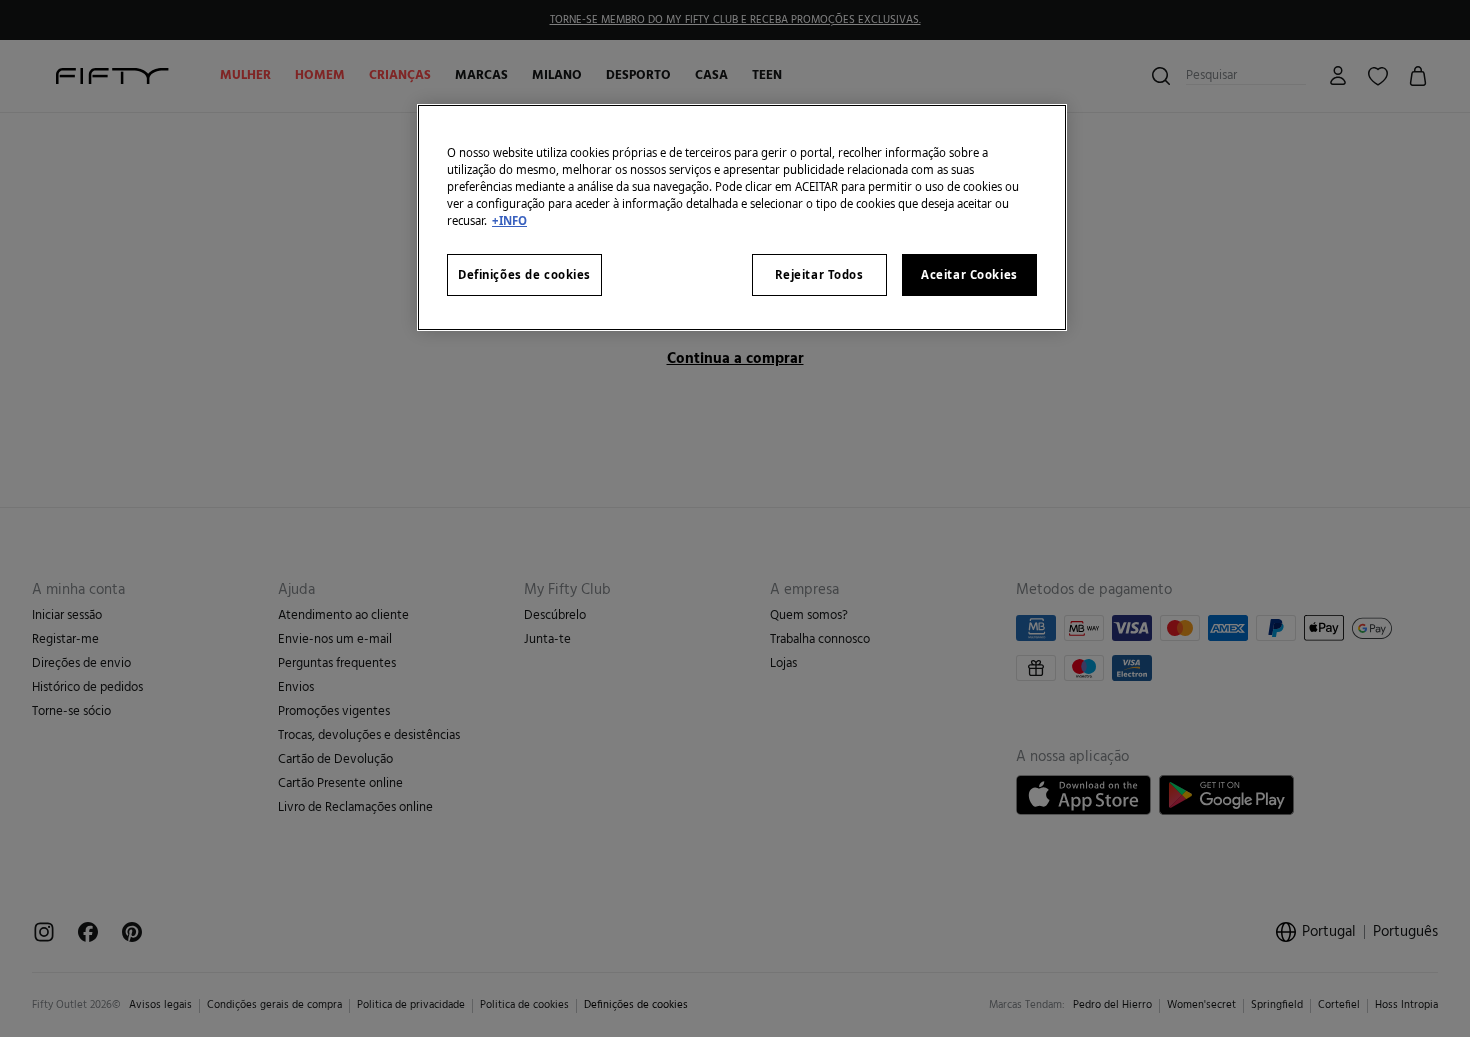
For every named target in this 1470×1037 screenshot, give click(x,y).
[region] (742, 217)
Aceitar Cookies (969, 274)
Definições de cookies (524, 274)
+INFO (509, 220)
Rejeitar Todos (819, 274)
